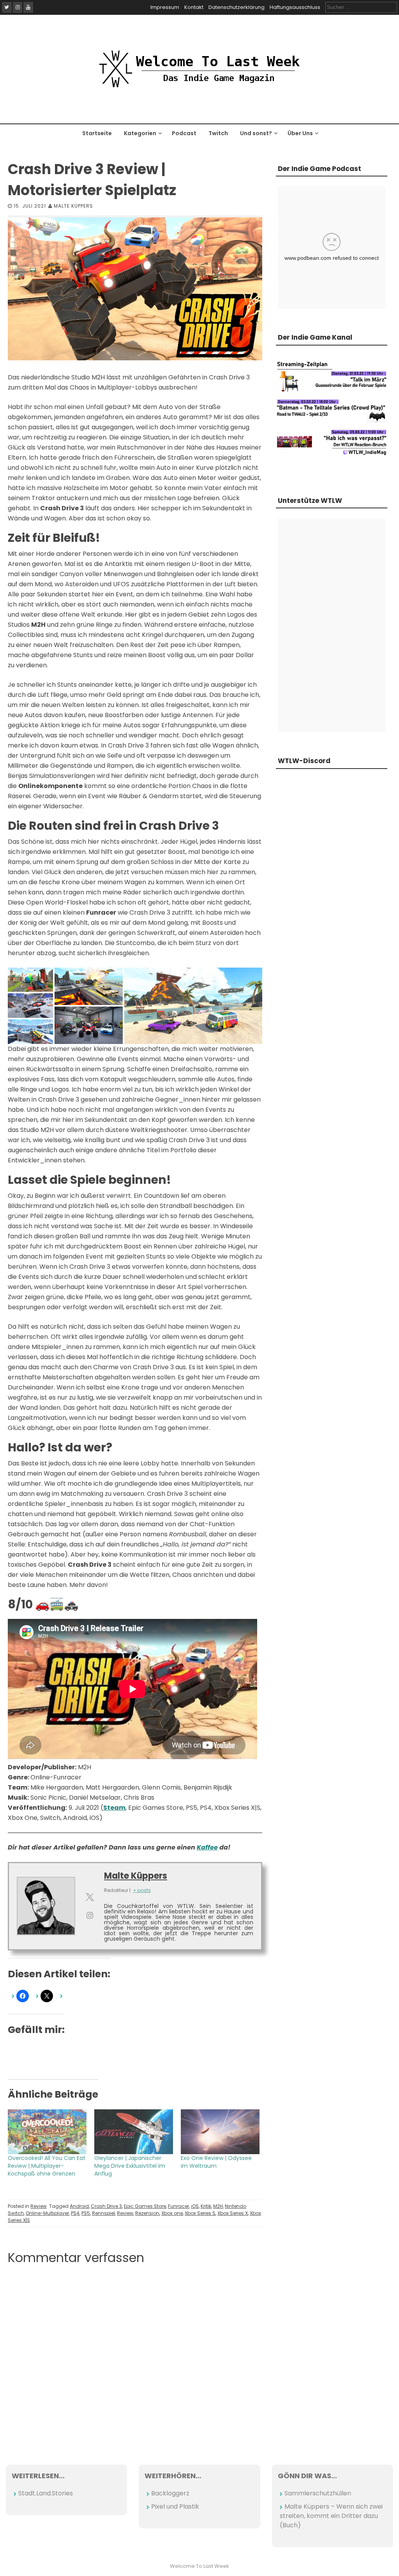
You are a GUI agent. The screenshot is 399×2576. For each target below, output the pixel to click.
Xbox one (172, 2213)
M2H (218, 2206)
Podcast (184, 133)
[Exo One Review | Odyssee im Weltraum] (220, 2132)
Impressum (165, 7)
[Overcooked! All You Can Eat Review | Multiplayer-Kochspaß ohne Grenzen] (47, 2132)
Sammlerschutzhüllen (318, 2493)
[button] (30, 980)
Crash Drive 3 (106, 2206)
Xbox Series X (233, 2213)
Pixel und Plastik (175, 2506)
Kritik (206, 2206)
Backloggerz (170, 2493)
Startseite (97, 133)
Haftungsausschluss (295, 7)
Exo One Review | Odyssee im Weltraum (216, 2162)
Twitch (218, 133)
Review (39, 2206)
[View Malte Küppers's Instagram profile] (90, 1915)
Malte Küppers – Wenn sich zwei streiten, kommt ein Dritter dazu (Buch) (331, 2516)
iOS (195, 2206)
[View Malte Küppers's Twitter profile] (90, 1897)
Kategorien (140, 133)
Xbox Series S (200, 2213)
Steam (114, 1808)
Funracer (178, 2206)
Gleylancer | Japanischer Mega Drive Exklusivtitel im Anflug (130, 2166)
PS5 (86, 2213)
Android (79, 2206)
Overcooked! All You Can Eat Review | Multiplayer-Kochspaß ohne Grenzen (47, 2166)
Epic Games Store (145, 2206)
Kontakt (194, 7)
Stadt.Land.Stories (46, 2493)
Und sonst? (256, 133)
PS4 (75, 2213)
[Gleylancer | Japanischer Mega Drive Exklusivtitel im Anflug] (134, 2132)
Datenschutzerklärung (237, 7)
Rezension (147, 2213)
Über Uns (300, 133)
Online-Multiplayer (47, 2213)
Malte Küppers (73, 206)
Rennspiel (103, 2213)
